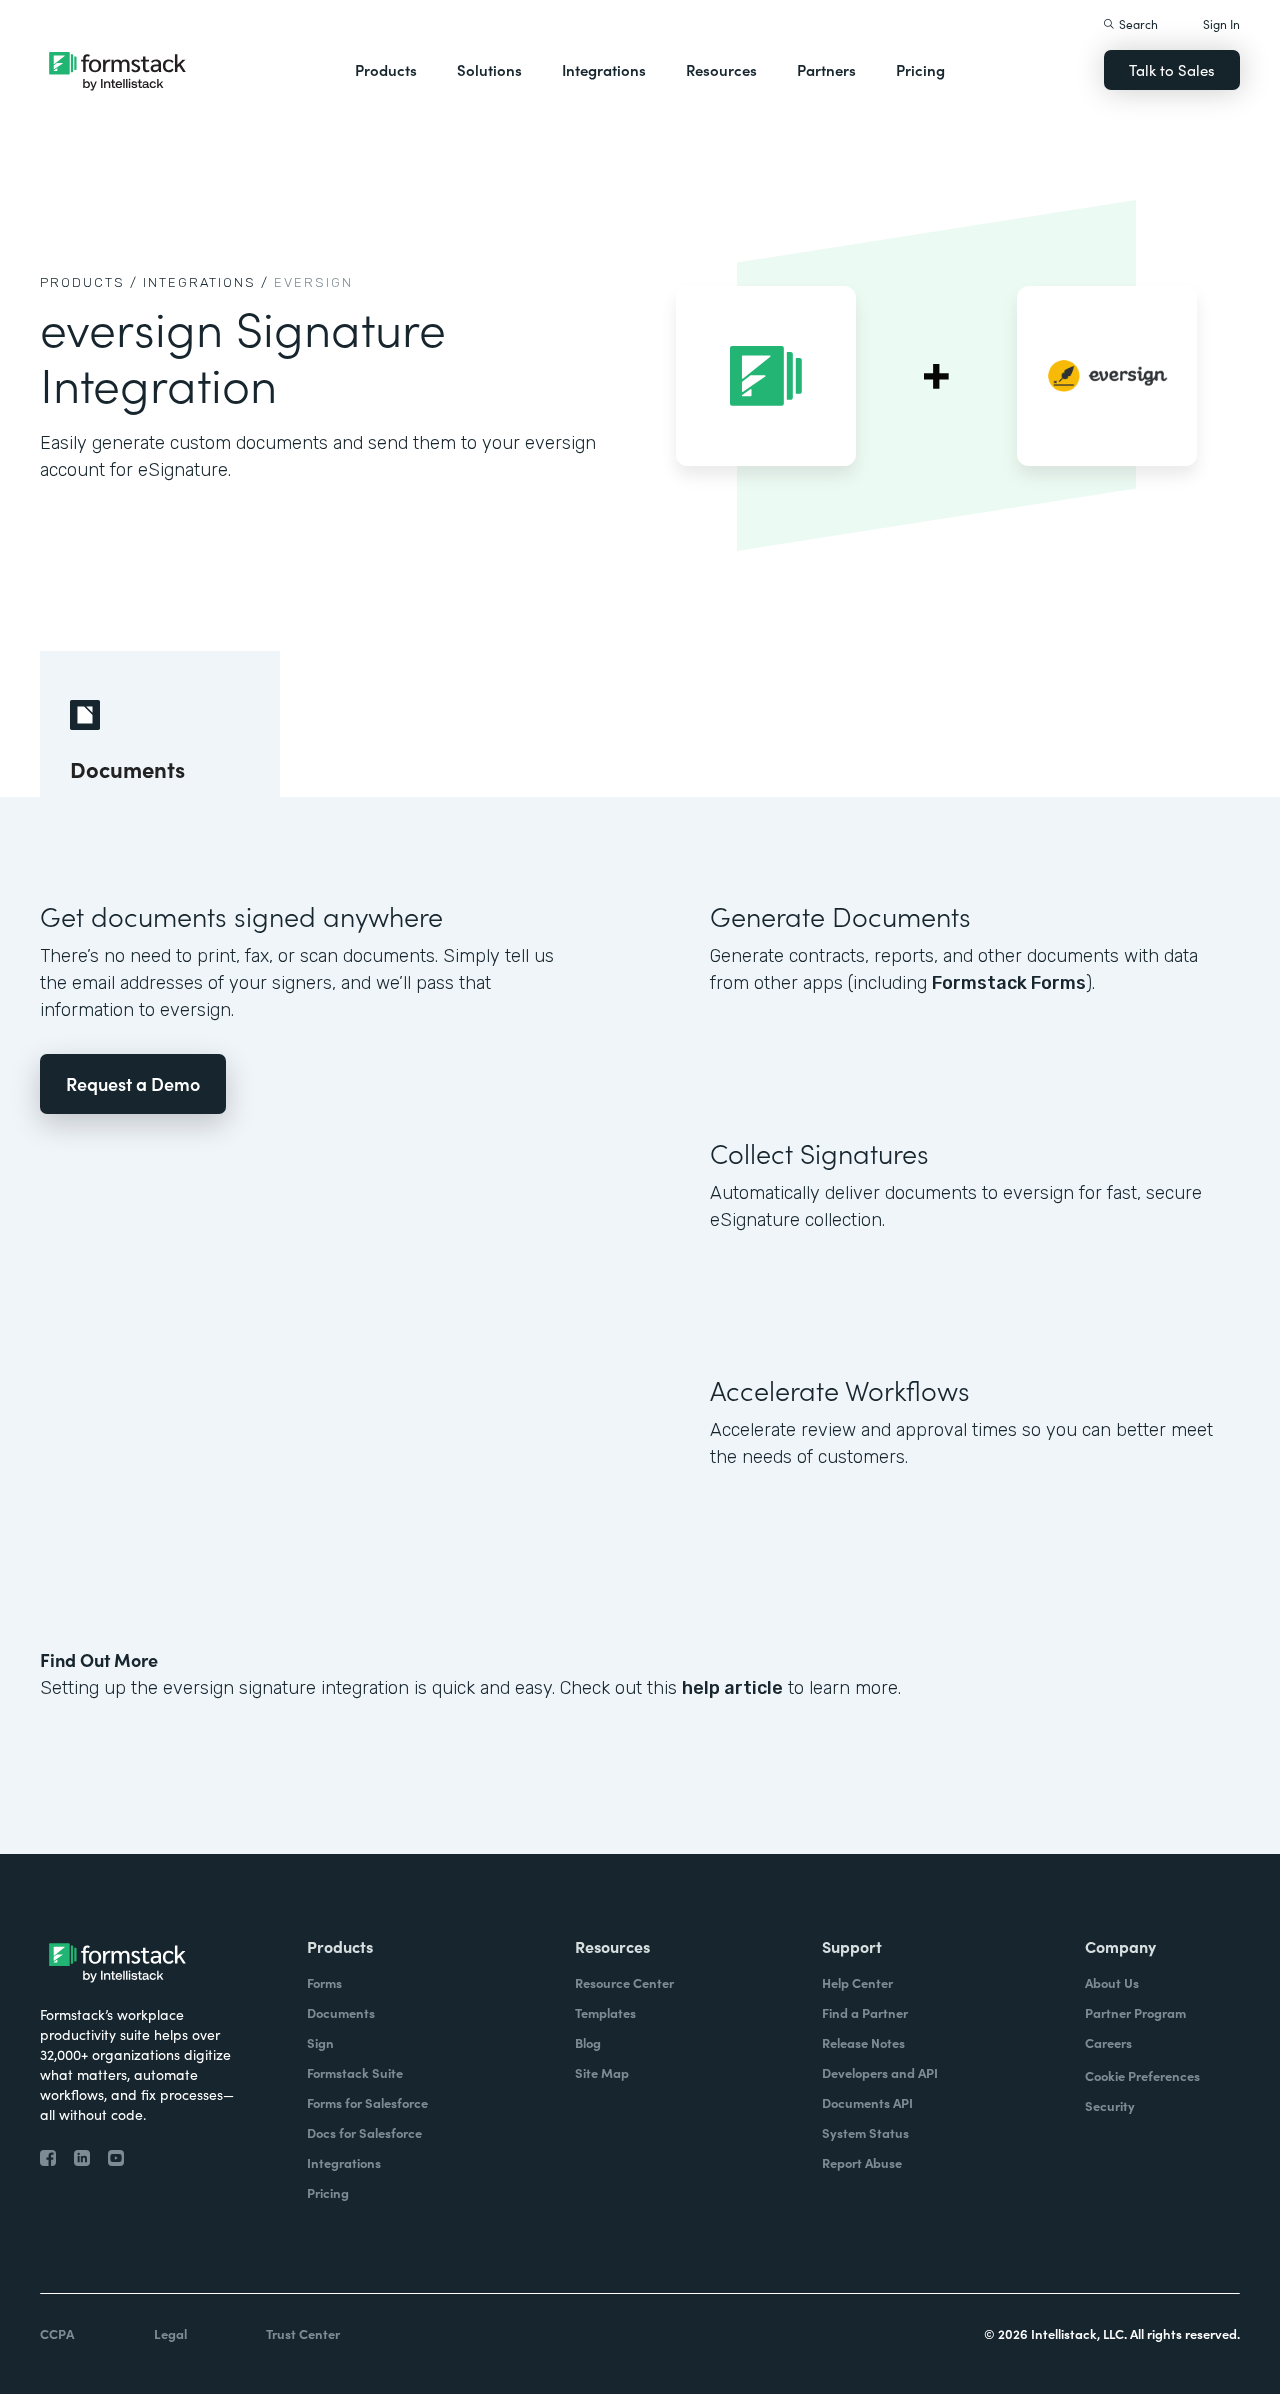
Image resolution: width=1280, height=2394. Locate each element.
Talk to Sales (1172, 69)
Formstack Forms (1009, 983)
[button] (386, 70)
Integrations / (206, 282)
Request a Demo (133, 1083)
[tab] (160, 724)
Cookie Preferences (1142, 2075)
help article (732, 1688)
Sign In (1221, 23)
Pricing (920, 69)
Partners (826, 69)
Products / (89, 282)
